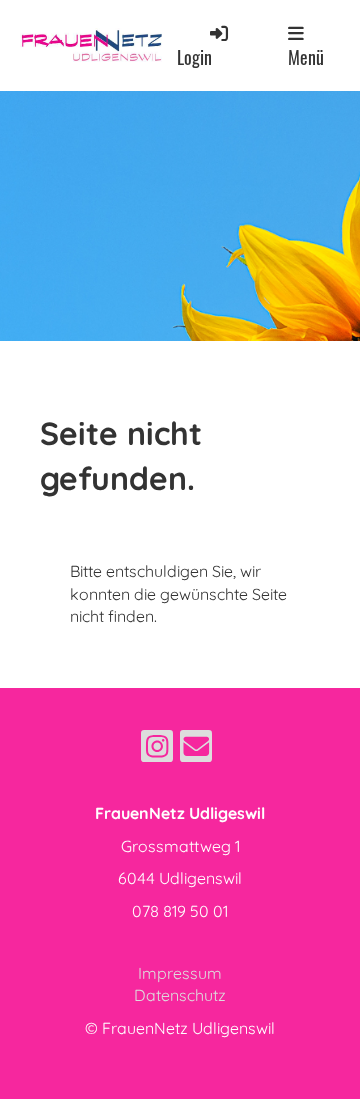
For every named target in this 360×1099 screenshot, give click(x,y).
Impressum (180, 973)
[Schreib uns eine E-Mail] (196, 750)
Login (194, 57)
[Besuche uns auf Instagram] (157, 750)
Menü (306, 57)
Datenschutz (180, 995)
